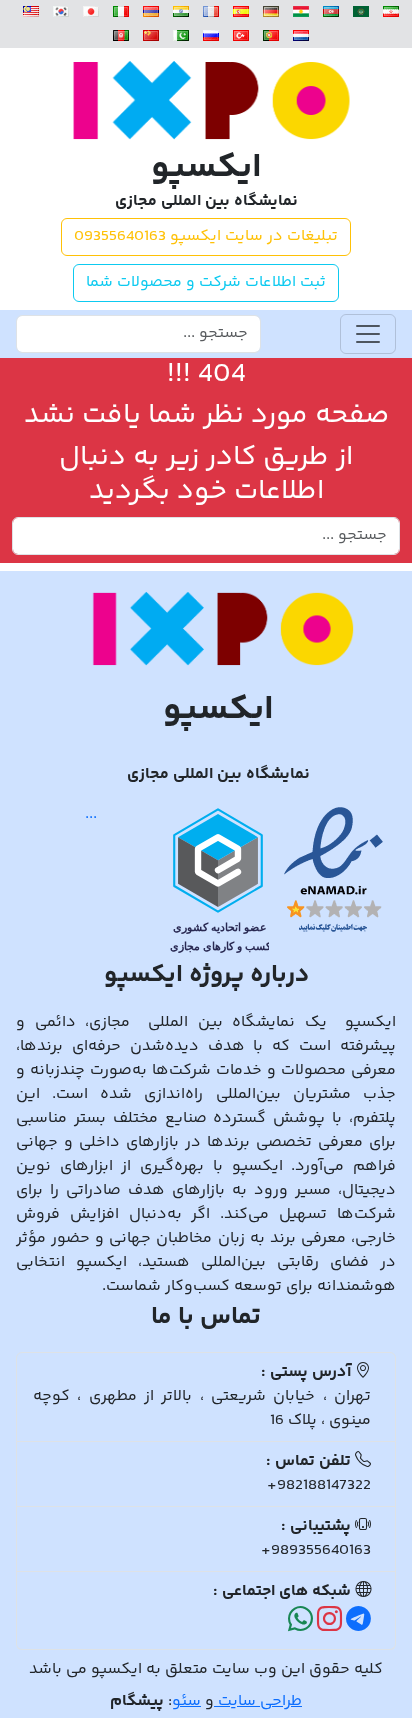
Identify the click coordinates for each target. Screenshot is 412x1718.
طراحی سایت (258, 1701)
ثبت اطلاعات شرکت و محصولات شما (206, 282)
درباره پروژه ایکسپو (206, 975)
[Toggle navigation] (368, 334)
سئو (186, 1701)
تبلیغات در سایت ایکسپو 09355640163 (206, 236)
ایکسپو (206, 169)
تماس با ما (206, 1317)
